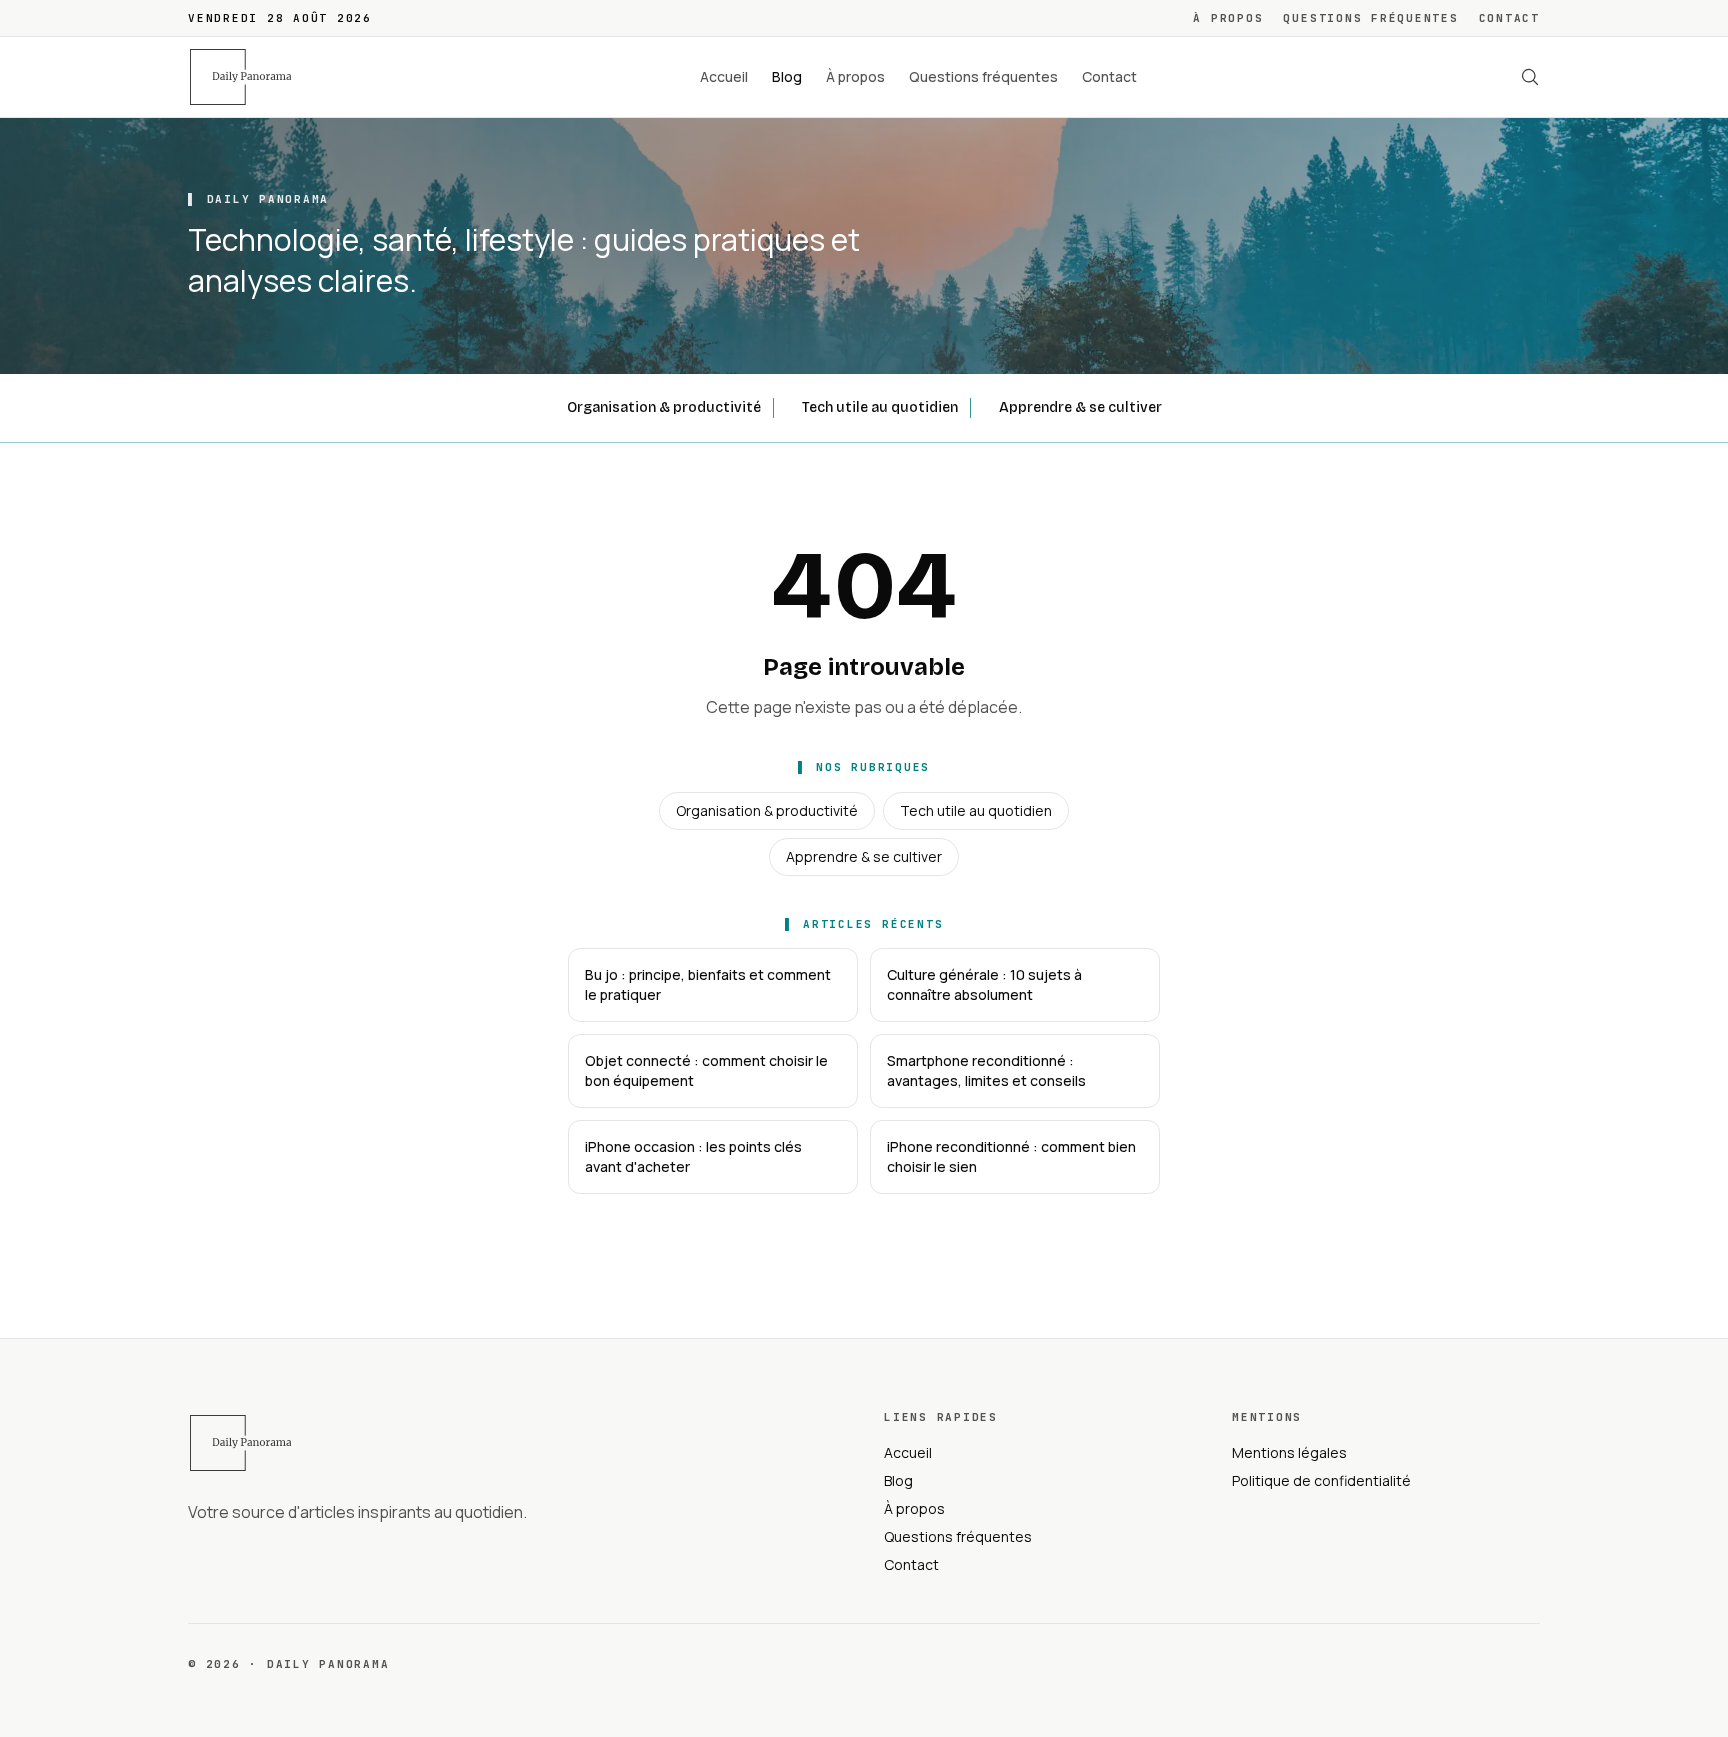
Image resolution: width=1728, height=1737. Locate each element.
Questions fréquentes (1370, 18)
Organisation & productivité (664, 407)
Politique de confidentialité (1321, 1480)
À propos (1228, 18)
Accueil (724, 76)
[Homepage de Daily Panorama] (252, 77)
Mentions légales (1289, 1452)
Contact (1509, 18)
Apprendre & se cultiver (1080, 407)
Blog (787, 76)
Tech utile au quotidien (880, 407)
